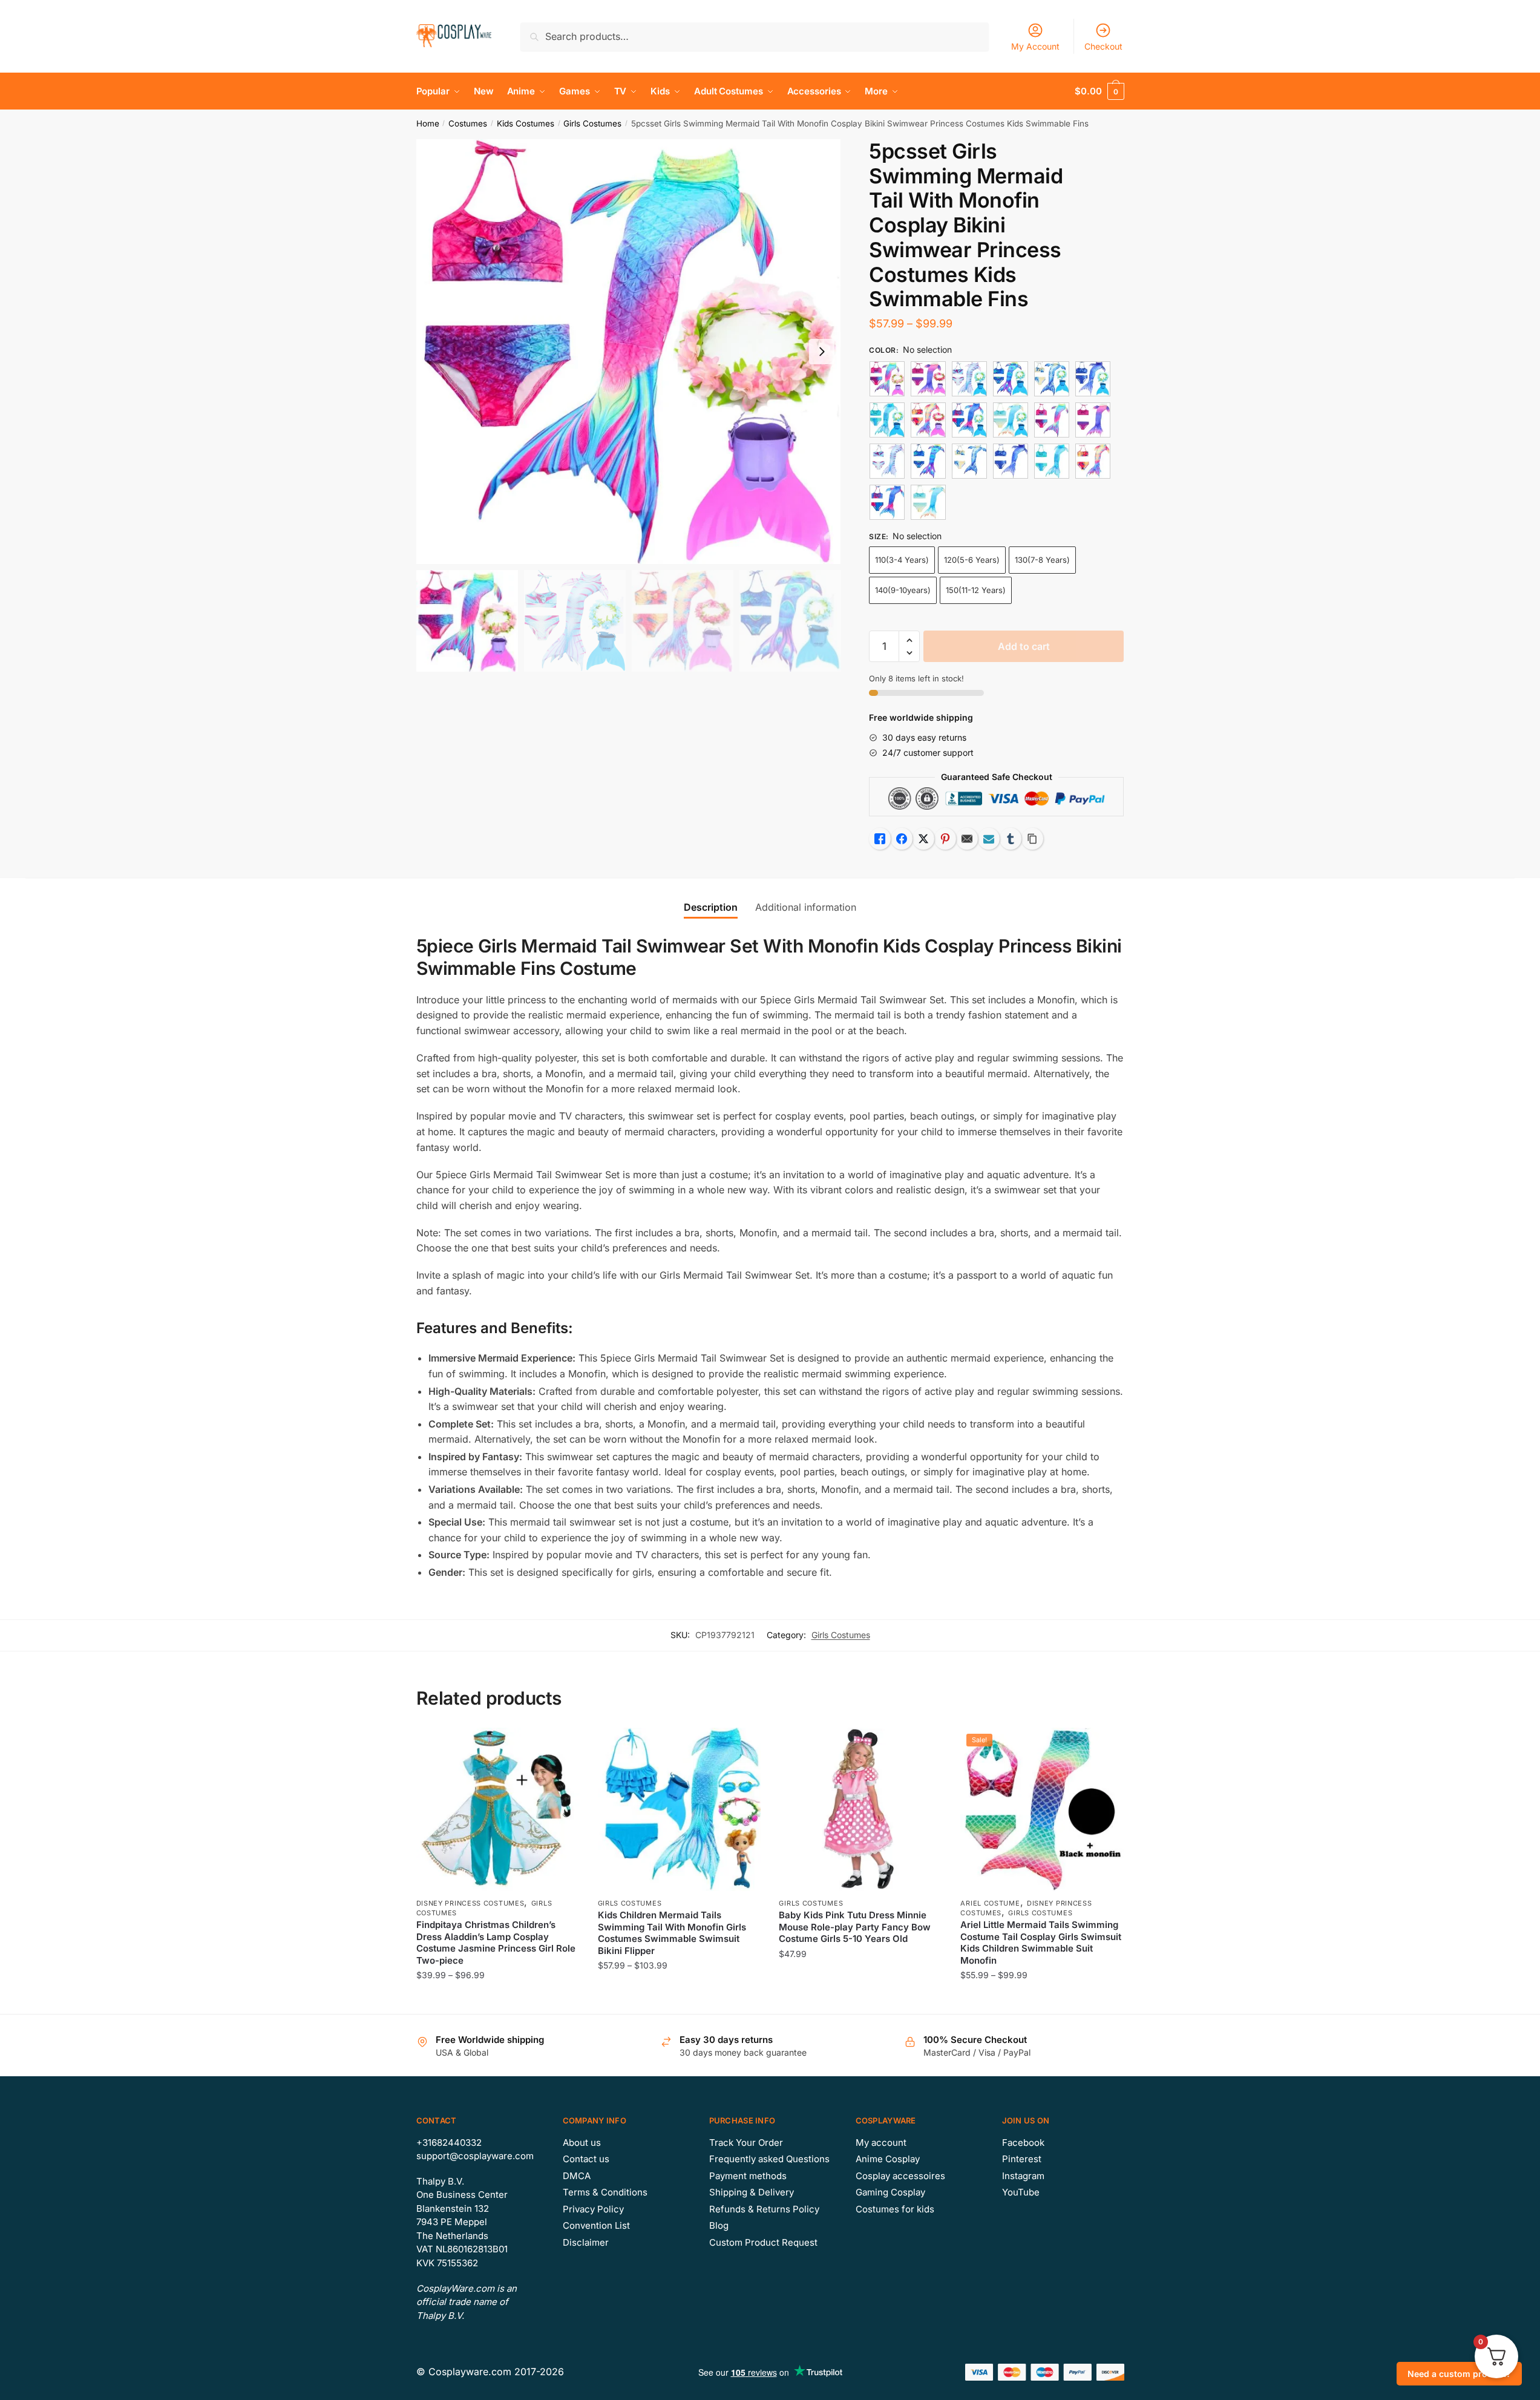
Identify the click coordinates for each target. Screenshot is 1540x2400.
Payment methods (748, 2176)
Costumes (468, 123)
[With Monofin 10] (928, 379)
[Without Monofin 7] (1093, 461)
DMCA (577, 2176)
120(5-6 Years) (972, 560)
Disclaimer (586, 2242)
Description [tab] (711, 907)
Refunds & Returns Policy (764, 2209)
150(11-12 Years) (976, 590)
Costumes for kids (895, 2209)
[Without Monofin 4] (969, 461)
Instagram (1023, 2176)
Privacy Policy (593, 2209)
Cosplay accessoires (900, 2176)
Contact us (586, 2159)
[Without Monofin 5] (1011, 461)
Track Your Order (746, 2143)
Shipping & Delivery (752, 2192)
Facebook (1023, 2143)
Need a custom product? (1459, 2374)
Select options (498, 2000)
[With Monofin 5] (1093, 379)
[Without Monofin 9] (928, 502)
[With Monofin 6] (887, 420)
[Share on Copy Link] (1032, 839)
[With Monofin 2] (969, 379)
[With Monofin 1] (887, 379)
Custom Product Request (763, 2242)
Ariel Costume (990, 1903)
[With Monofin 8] (969, 420)
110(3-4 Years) (902, 560)
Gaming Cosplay (890, 2192)
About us (582, 2143)
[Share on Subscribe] (989, 839)
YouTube (1021, 2192)
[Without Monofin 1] (1052, 420)
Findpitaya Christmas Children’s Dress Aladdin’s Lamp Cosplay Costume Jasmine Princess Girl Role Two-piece (496, 1943)
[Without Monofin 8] (887, 502)
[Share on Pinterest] (945, 839)
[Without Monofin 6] (1052, 461)
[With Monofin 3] (1011, 379)
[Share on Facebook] (902, 839)
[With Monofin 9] (1011, 420)
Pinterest (1022, 2159)
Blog (719, 2225)
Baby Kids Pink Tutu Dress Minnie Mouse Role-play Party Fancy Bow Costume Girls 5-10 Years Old (855, 1927)
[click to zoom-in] (629, 352)
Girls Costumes (592, 123)
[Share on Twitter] (923, 839)
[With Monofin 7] (928, 420)
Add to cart (1024, 646)
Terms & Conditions (605, 2192)
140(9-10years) (903, 590)
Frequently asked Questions (769, 2159)
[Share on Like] (880, 839)
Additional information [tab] (806, 907)
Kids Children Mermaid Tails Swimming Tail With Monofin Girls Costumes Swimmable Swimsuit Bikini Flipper (672, 1933)
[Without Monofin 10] (1093, 420)
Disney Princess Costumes (470, 1903)
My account (881, 2143)
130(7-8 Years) (1042, 560)
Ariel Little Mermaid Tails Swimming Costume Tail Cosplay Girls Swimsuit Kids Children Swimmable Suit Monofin (1041, 1943)
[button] (822, 352)
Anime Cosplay (888, 2159)
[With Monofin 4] (1052, 379)
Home (428, 123)
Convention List (596, 2225)
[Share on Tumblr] (1011, 839)
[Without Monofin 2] (887, 461)
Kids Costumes (526, 123)
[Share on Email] (967, 839)
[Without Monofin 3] (928, 461)
